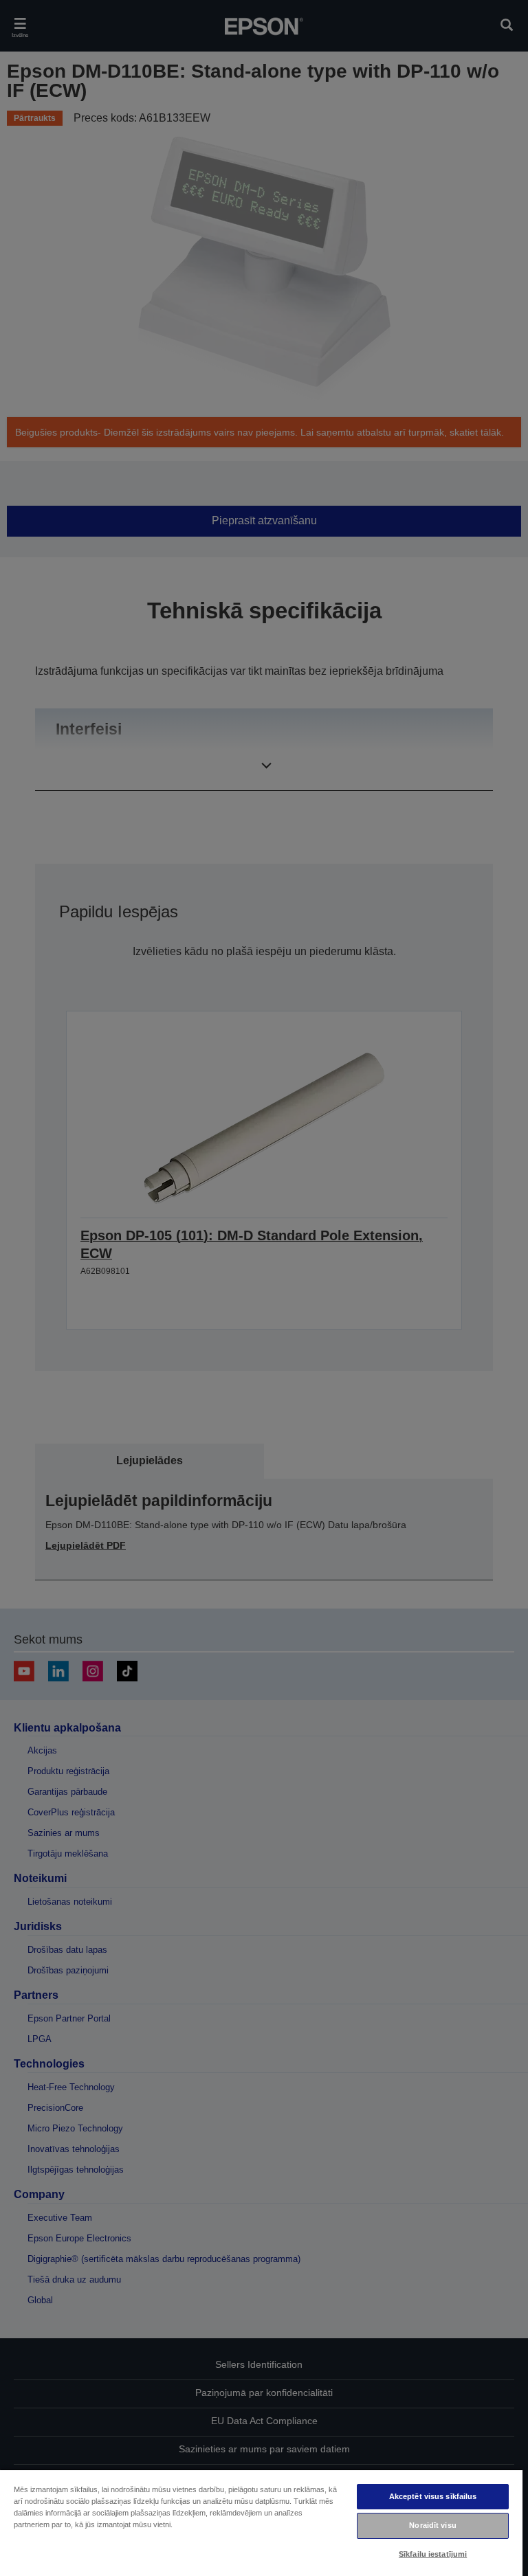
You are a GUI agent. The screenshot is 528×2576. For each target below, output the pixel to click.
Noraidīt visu (432, 2525)
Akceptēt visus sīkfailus (433, 2496)
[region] (261, 2522)
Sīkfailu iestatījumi (433, 2554)
